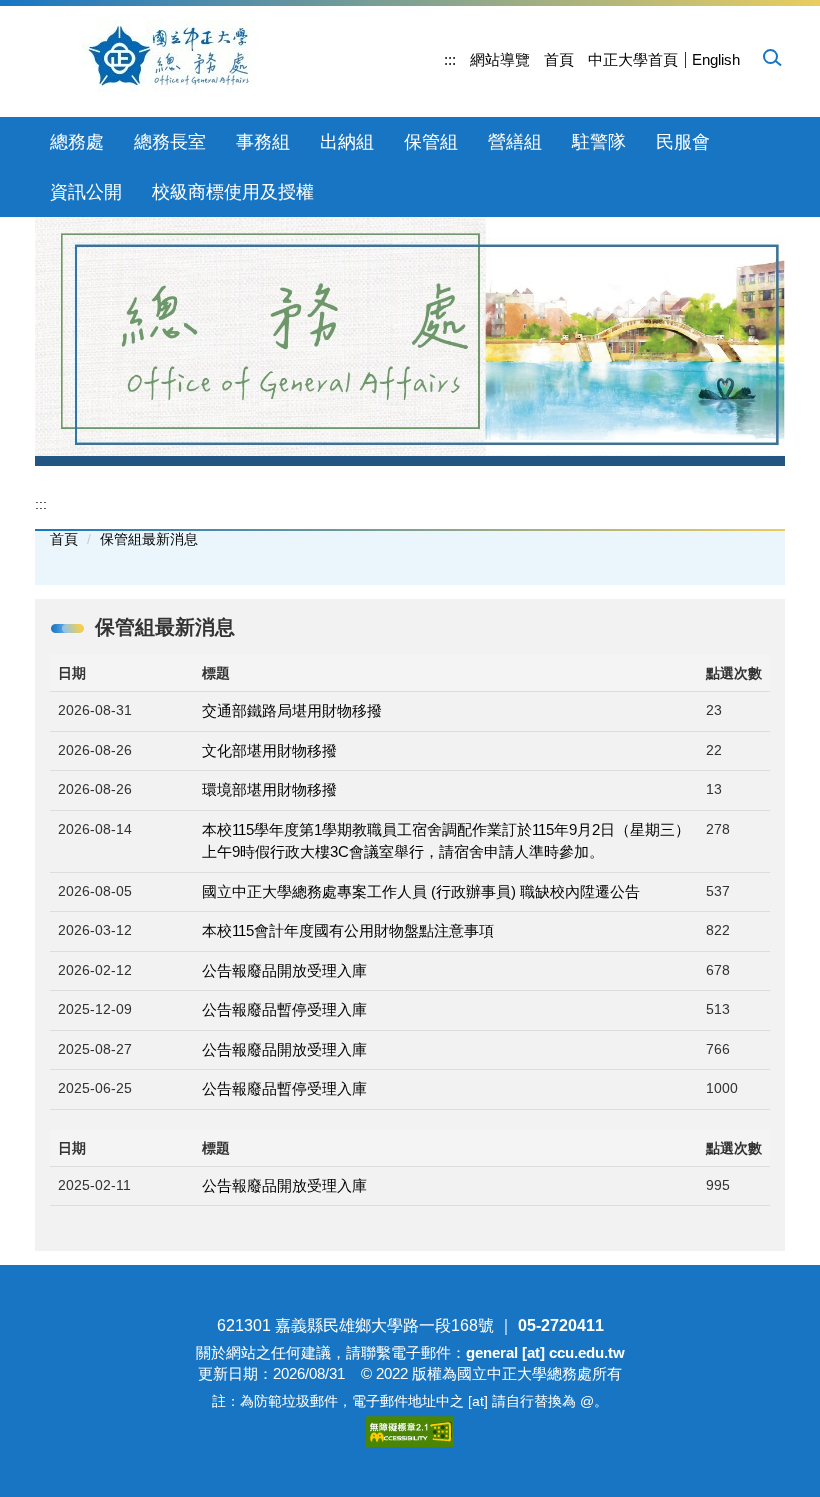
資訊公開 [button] (86, 192)
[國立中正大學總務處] (182, 58)
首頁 (559, 59)
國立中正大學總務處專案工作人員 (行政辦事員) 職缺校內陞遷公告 (421, 891)
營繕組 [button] (515, 142)
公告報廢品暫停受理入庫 (284, 1009)
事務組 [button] (263, 142)
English (716, 59)
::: (450, 59)
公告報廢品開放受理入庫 (284, 970)
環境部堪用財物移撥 (269, 789)
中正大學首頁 (633, 59)
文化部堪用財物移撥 (269, 750)
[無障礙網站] (410, 1429)
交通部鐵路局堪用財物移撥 (292, 710)
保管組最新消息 (149, 539)
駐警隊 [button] (599, 142)
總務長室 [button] (170, 142)
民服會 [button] (683, 142)
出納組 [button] (347, 142)
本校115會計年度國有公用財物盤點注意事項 (348, 930)
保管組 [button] (431, 142)
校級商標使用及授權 (233, 192)
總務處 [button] (77, 142)
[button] (771, 57)
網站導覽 (500, 59)
